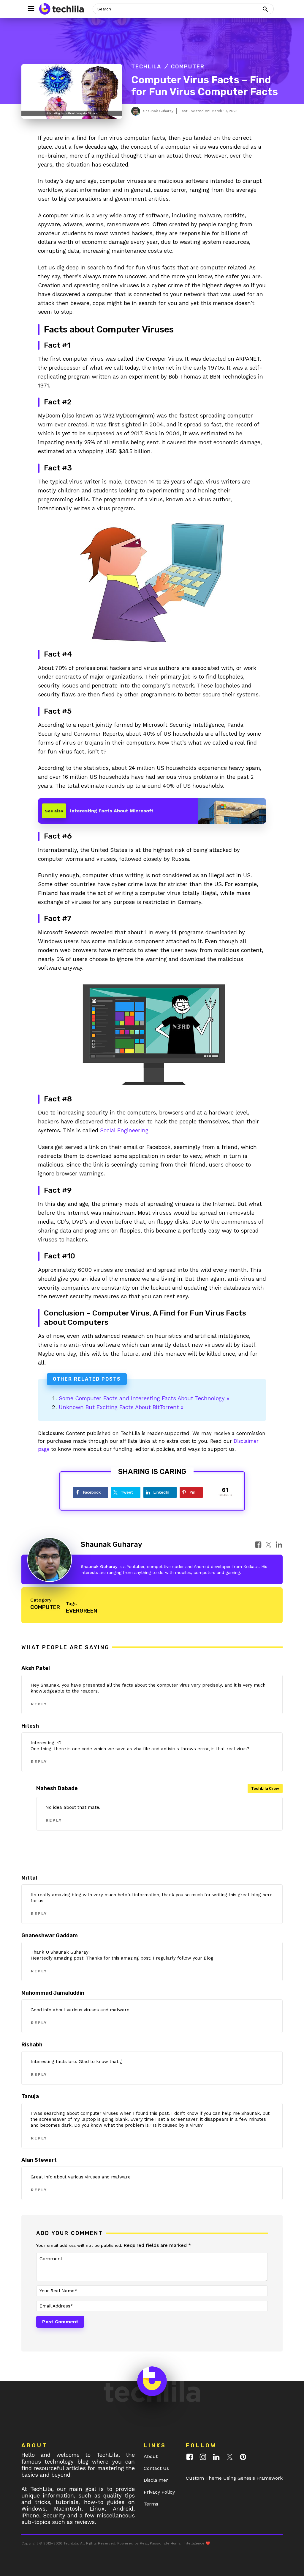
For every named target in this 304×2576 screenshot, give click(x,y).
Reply (39, 1704)
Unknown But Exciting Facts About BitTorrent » (121, 1407)
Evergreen (81, 1611)
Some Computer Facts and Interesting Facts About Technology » (144, 1398)
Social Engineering (124, 1130)
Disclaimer (156, 2480)
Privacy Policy (159, 2492)
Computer (188, 67)
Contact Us (156, 2468)
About (151, 2456)
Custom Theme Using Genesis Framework (234, 2478)
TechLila (146, 67)
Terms (151, 2504)
